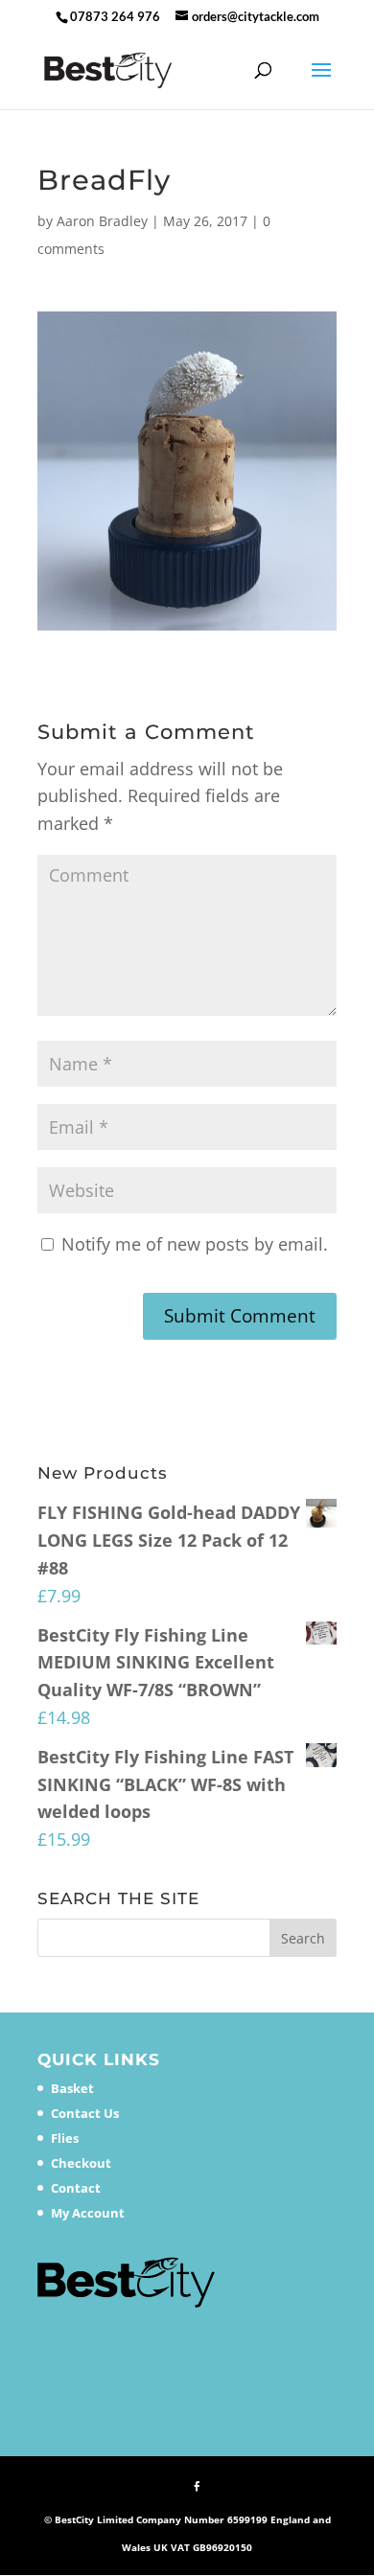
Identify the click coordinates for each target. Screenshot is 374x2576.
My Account (88, 2213)
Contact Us (85, 2113)
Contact (76, 2188)
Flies (65, 2138)
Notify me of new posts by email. (195, 1244)
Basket (72, 2088)
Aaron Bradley (102, 221)
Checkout (81, 2163)
